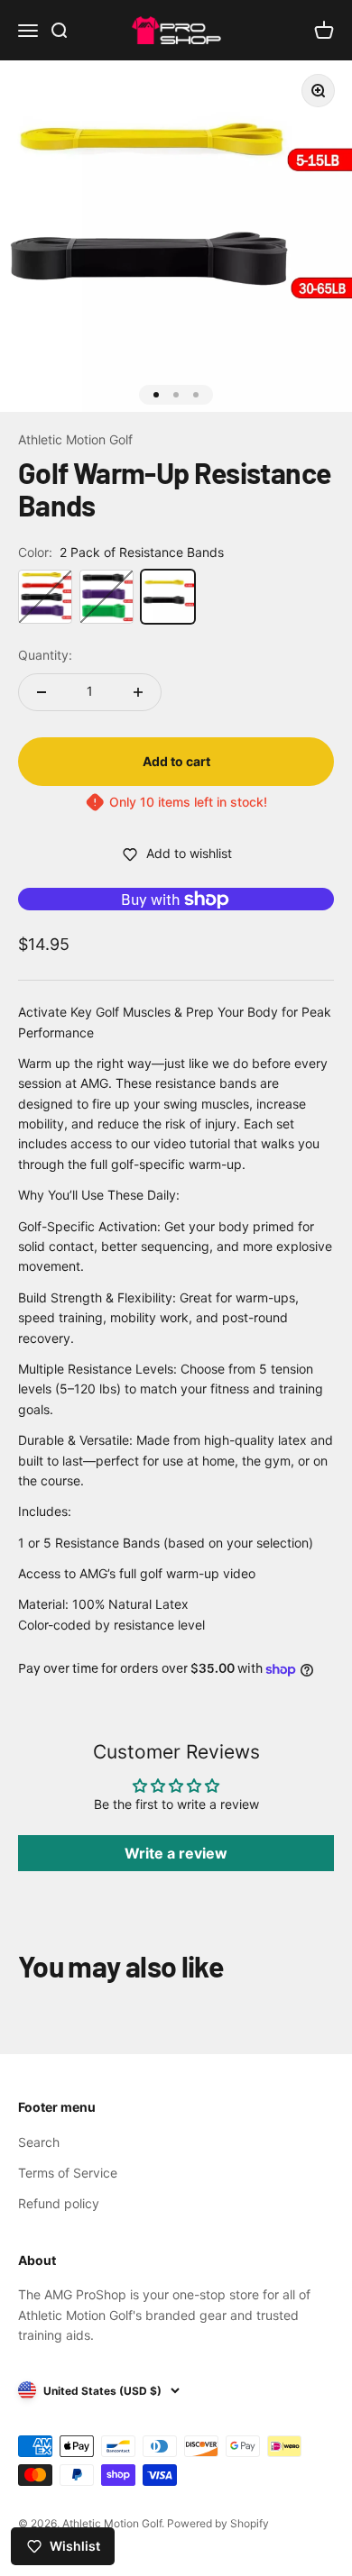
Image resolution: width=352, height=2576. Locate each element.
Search (39, 2142)
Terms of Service (68, 2173)
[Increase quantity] (138, 692)
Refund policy (59, 2203)
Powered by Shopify (218, 2523)
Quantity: (45, 655)
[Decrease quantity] (42, 692)
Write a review (176, 1853)
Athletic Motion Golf (75, 439)
